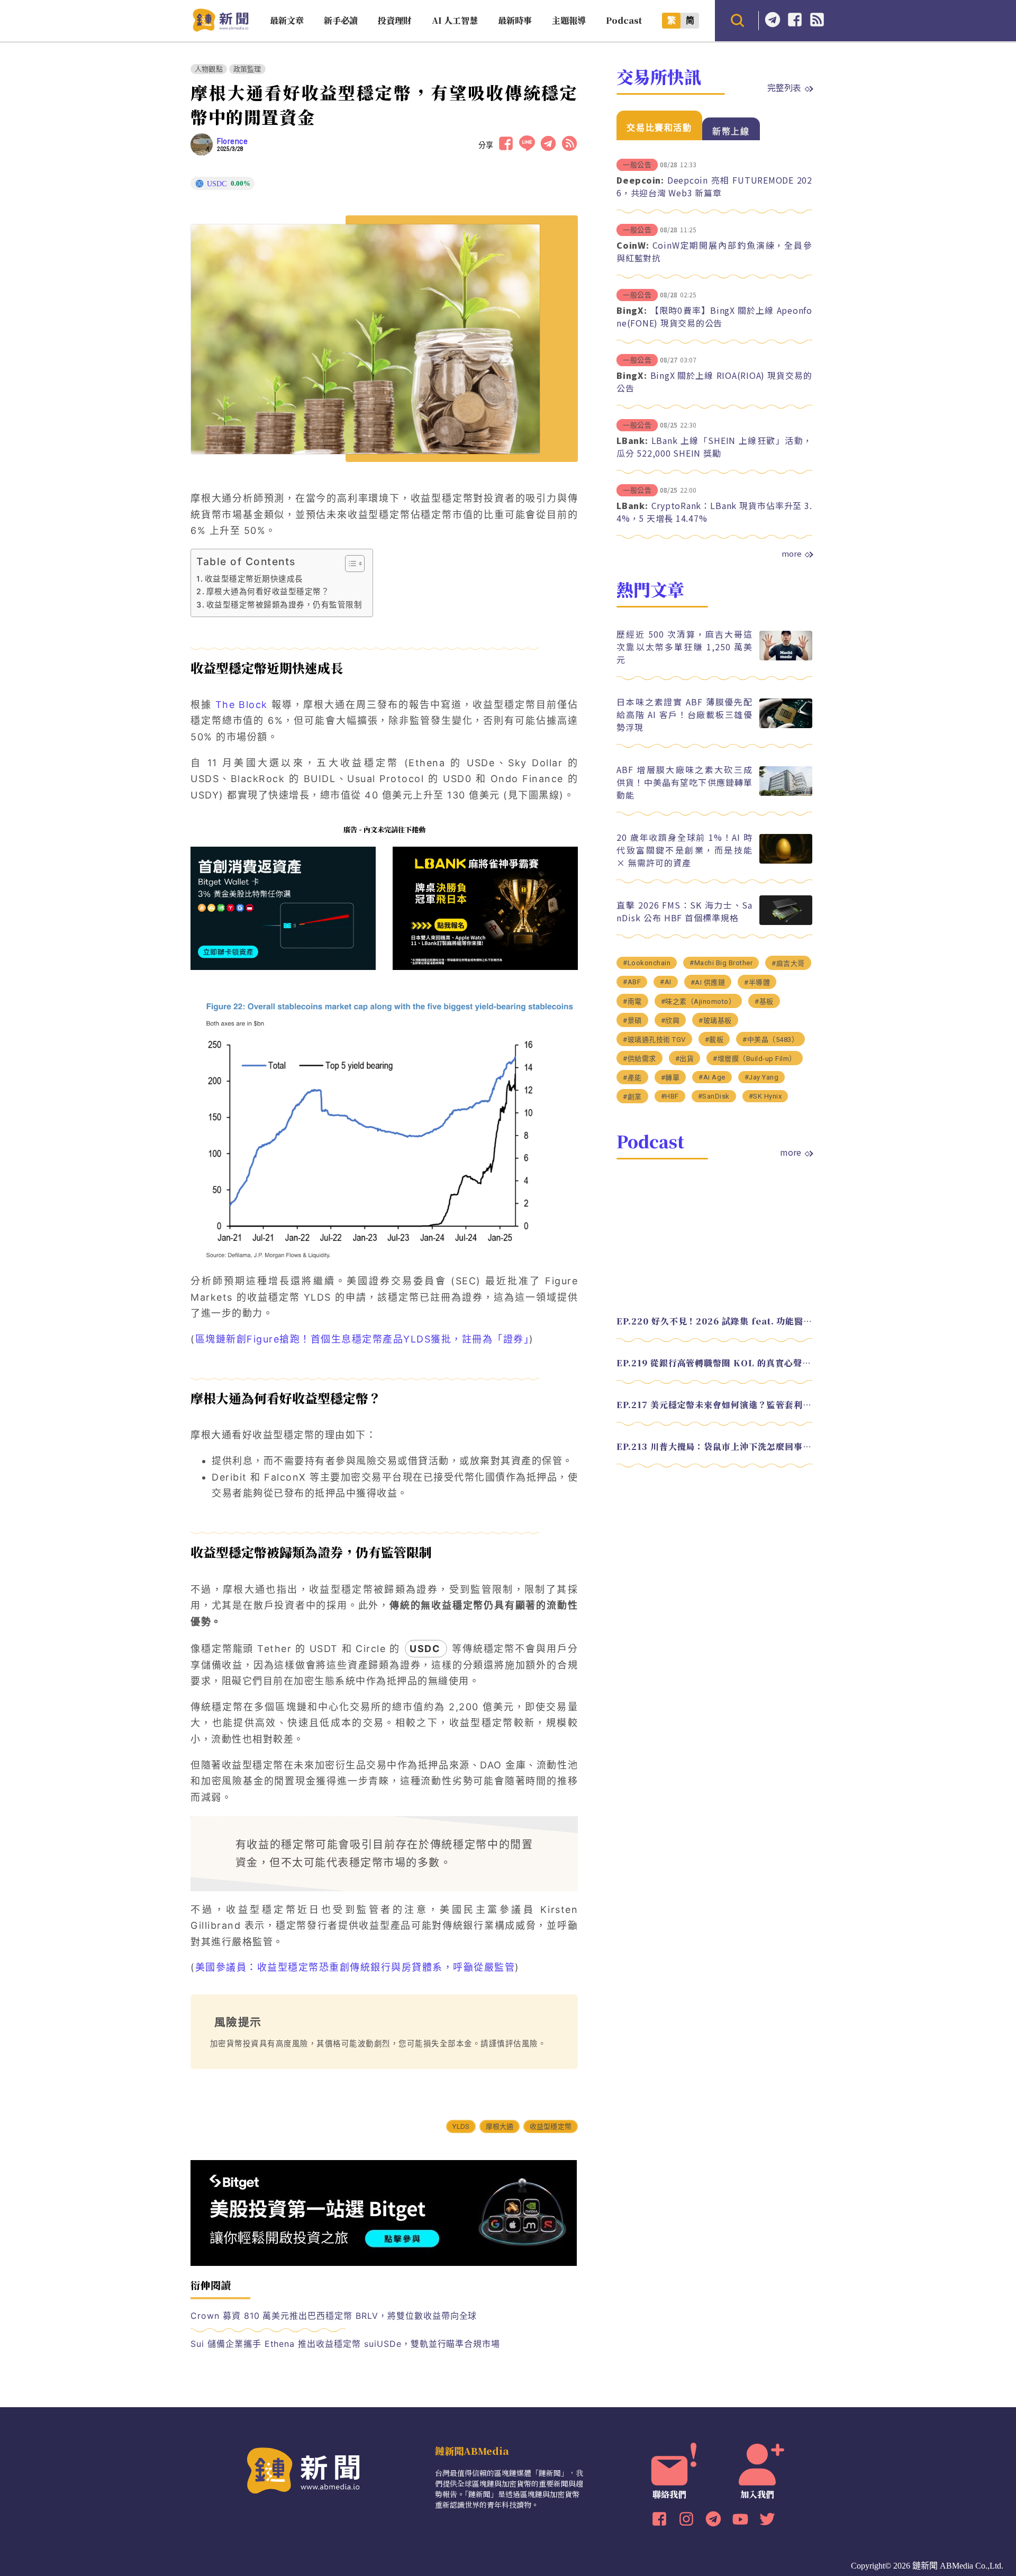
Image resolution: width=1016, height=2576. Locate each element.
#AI (666, 982)
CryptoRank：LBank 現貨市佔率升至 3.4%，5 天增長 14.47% (714, 512)
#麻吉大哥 (788, 963)
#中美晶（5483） (770, 1040)
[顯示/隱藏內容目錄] (350, 564)
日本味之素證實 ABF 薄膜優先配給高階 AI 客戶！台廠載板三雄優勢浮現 (684, 714)
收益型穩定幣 (551, 2126)
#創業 (632, 1097)
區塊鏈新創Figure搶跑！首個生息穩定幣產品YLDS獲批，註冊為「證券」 (362, 1339)
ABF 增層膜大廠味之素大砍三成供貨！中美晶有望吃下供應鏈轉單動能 (684, 782)
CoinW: (633, 245)
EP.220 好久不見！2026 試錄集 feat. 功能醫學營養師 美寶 (714, 1321)
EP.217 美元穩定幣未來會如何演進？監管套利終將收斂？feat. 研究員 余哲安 (714, 1405)
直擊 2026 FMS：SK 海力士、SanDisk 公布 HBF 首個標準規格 (684, 911)
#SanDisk (714, 1096)
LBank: (632, 440)
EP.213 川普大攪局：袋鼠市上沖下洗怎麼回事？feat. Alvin (714, 1446)
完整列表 (784, 87)
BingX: (632, 310)
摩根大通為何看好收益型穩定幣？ (268, 591)
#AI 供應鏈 (708, 982)
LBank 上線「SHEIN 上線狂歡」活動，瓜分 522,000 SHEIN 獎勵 (714, 447)
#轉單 (670, 1078)
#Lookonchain (647, 963)
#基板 (764, 1001)
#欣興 (670, 1021)
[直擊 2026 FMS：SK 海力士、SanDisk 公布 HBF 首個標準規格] (786, 922)
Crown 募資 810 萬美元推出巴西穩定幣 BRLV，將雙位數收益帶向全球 (334, 2316)
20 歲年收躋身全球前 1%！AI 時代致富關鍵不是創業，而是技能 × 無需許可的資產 (684, 850)
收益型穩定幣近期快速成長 (254, 579)
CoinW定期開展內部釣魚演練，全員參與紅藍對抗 (714, 251)
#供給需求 (639, 1059)
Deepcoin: (640, 180)
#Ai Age (712, 1077)
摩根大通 (500, 2126)
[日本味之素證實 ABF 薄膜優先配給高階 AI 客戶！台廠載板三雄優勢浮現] (786, 725)
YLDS (461, 2126)
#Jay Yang (762, 1077)
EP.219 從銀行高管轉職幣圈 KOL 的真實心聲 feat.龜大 (714, 1363)
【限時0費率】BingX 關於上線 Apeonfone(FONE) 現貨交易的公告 (714, 316)
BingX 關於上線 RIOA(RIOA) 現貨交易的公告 (714, 382)
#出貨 (685, 1059)
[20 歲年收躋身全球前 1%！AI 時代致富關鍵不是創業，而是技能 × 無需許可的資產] (786, 861)
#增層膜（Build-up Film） (755, 1059)
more (792, 554)
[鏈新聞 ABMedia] (220, 28)
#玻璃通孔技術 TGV (654, 1040)
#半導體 (757, 982)
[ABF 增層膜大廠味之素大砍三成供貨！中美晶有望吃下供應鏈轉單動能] (786, 793)
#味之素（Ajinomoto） (698, 1001)
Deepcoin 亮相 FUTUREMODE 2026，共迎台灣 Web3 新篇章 (714, 186)
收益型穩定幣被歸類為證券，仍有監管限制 (284, 605)
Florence (232, 141)
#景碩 (632, 1021)
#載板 (714, 1040)
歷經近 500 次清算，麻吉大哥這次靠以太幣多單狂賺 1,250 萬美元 (684, 647)
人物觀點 (209, 69)
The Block (240, 705)
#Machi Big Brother (721, 963)
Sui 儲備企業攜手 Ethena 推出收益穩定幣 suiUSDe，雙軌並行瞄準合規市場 (345, 2344)
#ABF (632, 982)
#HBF (670, 1096)
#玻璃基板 (715, 1021)
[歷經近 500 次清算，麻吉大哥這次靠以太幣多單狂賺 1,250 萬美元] (786, 657)
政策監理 (247, 69)
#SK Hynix (765, 1096)
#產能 (632, 1078)
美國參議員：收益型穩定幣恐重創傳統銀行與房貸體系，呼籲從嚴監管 (355, 1967)
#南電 (632, 1001)
